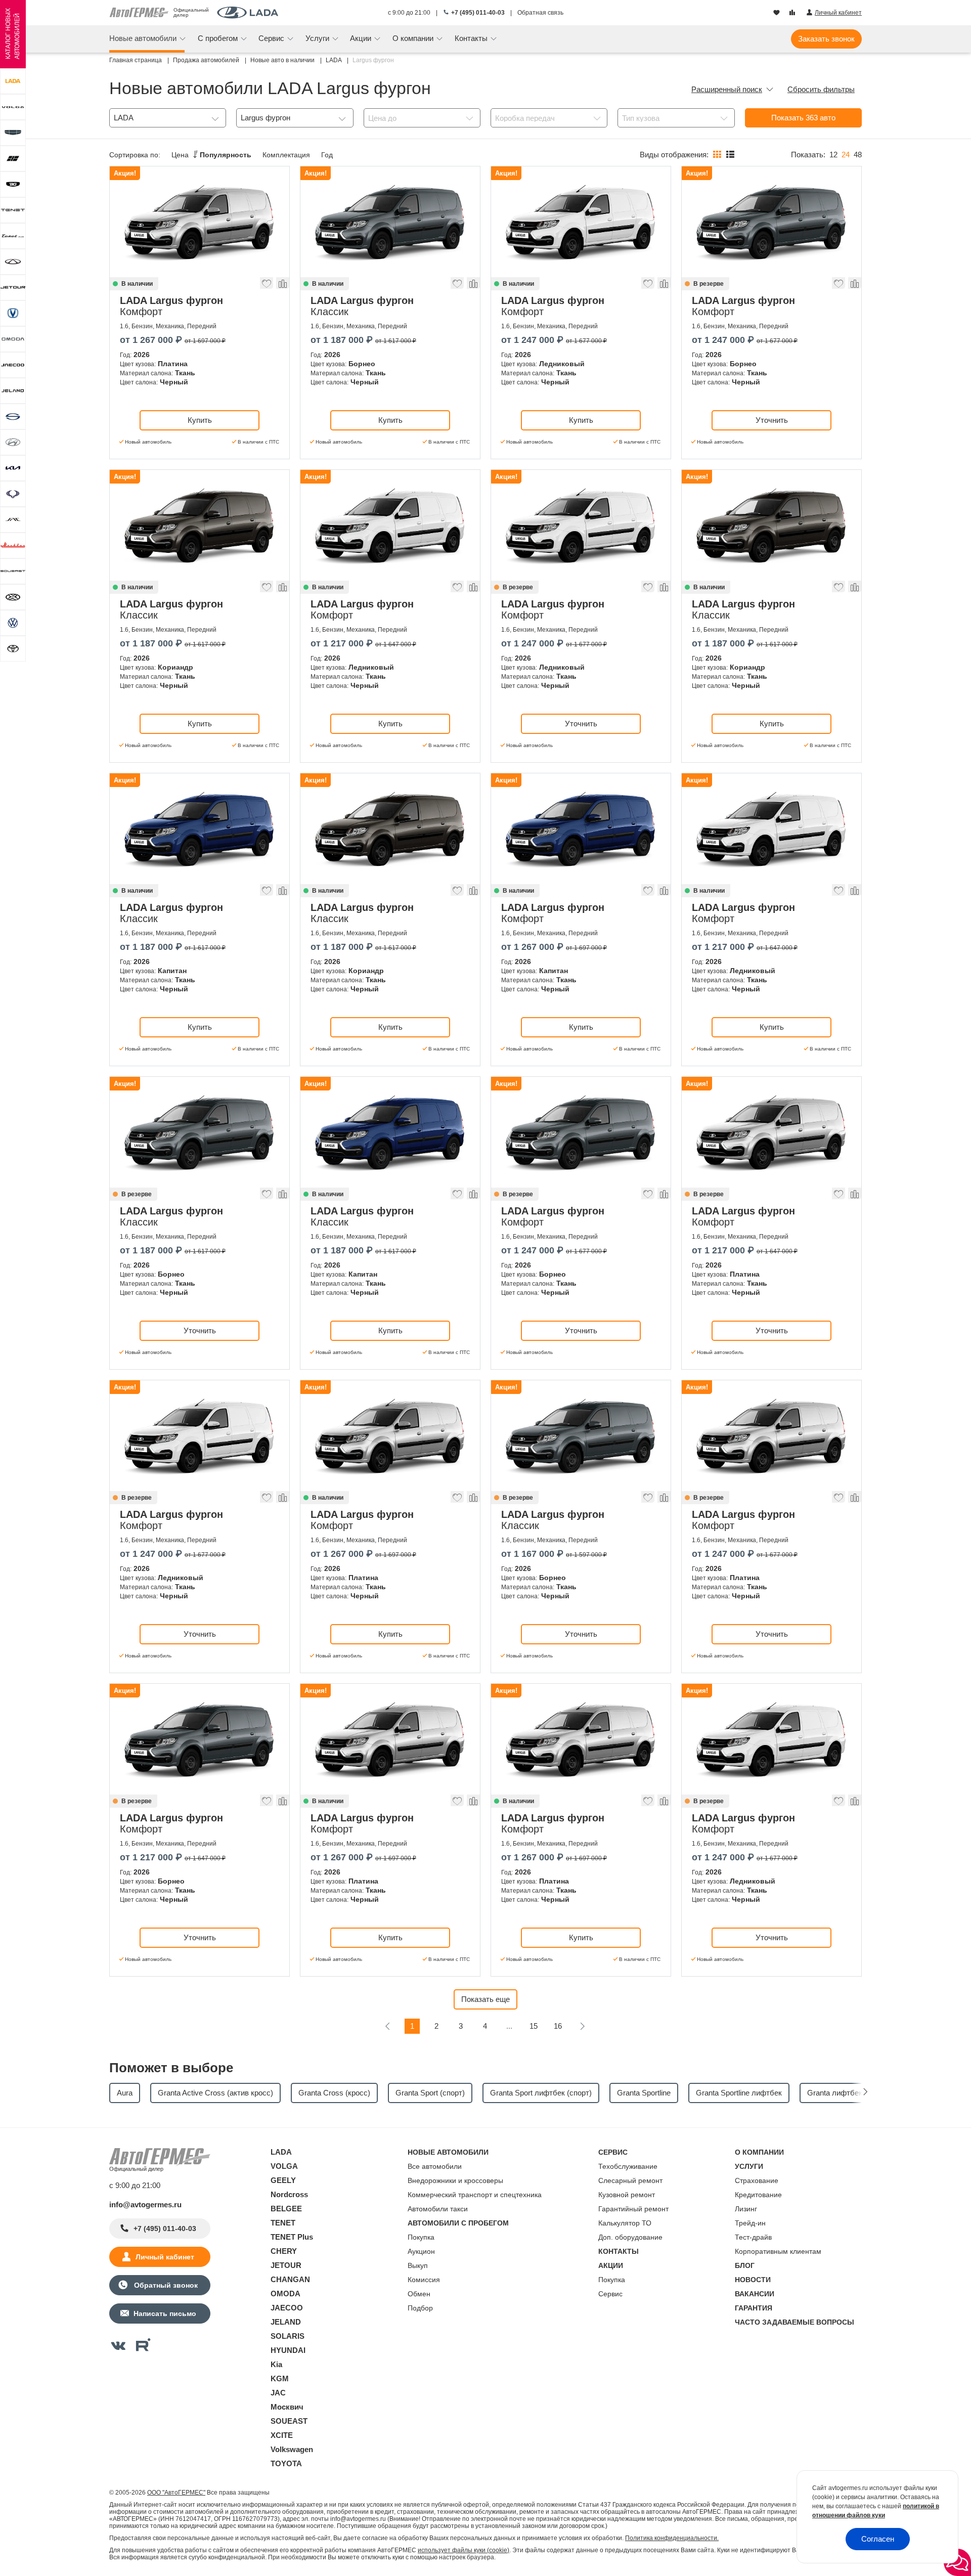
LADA (281, 2152)
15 (534, 2026)
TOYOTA (286, 2463)
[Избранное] (778, 13)
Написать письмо (165, 2313)
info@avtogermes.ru (145, 2204)
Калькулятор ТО (625, 2223)
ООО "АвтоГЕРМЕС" (176, 2493)
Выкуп (418, 2265)
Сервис (610, 2294)
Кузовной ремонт (627, 2195)
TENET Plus (292, 2237)
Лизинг (746, 2209)
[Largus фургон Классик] (390, 222)
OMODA (285, 2294)
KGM (280, 2378)
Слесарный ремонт (630, 2180)
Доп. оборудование (630, 2237)
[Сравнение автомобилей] (793, 13)
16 (558, 2026)
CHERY (284, 2251)
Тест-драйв (753, 2237)
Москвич (287, 2407)
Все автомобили (435, 2166)
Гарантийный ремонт (633, 2209)
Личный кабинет (165, 2257)
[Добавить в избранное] (267, 286)
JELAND (286, 2322)
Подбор (420, 2308)
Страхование (757, 2180)
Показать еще (485, 1999)
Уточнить (772, 420)
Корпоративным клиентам (778, 2251)
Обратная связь (540, 13)
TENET (283, 2223)
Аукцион (421, 2251)
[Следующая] (582, 2026)
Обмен (419, 2294)
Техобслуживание (628, 2166)
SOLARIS (288, 2336)
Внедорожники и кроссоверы (455, 2180)
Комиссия (424, 2280)
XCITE (282, 2435)
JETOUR (286, 2265)
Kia (276, 2364)
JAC (278, 2393)
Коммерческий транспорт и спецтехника (475, 2195)
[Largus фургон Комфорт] (200, 222)
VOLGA (284, 2166)
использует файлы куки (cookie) (464, 2550)
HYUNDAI (288, 2350)
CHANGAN (290, 2279)
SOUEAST (289, 2421)
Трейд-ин (750, 2223)
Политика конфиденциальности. (672, 2538)
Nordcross (289, 2194)
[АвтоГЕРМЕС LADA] (248, 13)
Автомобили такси (438, 2209)
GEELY (283, 2180)
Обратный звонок (165, 2285)
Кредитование (758, 2195)
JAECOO (287, 2308)
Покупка (421, 2237)
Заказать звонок (826, 39)
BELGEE (286, 2209)
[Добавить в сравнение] (282, 286)
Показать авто (803, 118)
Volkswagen (292, 2449)
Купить (200, 420)
